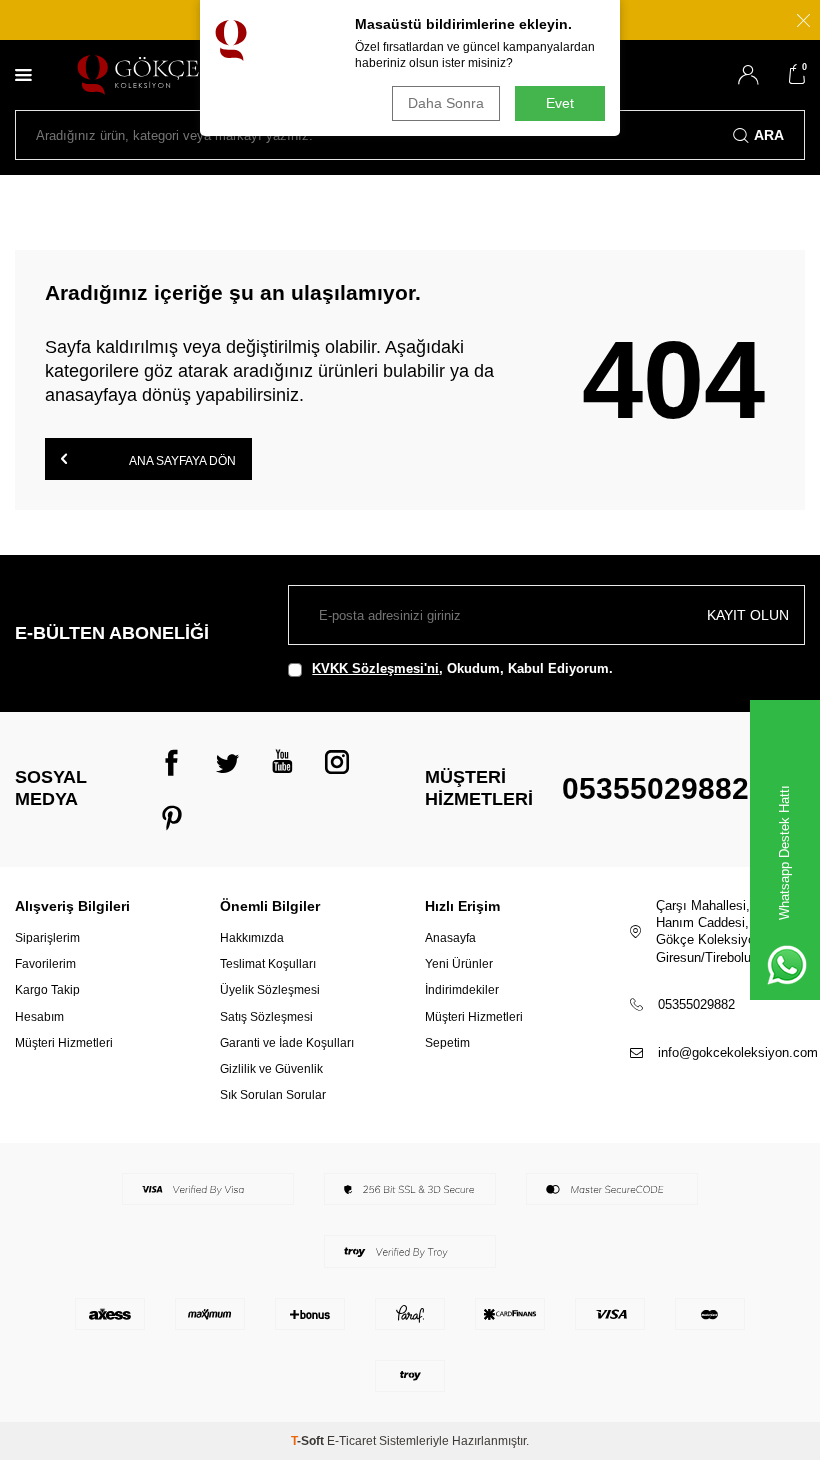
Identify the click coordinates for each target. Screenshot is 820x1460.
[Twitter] (227, 762)
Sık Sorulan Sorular (273, 1095)
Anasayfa (450, 938)
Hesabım (39, 1017)
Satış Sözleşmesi (266, 1017)
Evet (560, 103)
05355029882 (655, 788)
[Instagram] (337, 762)
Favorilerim (45, 964)
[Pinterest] (172, 817)
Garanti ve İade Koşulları (287, 1043)
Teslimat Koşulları (268, 964)
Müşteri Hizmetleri (64, 1043)
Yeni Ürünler (459, 964)
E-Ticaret (351, 1441)
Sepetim (447, 1043)
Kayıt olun (748, 615)
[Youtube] (282, 762)
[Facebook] (172, 762)
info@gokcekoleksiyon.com (738, 1052)
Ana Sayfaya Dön (181, 461)
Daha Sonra (446, 103)
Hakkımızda (252, 938)
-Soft (309, 1441)
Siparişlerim (47, 938)
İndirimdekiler (462, 990)
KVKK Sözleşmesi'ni (375, 668)
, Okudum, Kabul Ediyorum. (462, 668)
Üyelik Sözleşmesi (270, 990)
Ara (769, 135)
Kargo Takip (47, 990)
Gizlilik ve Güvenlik (271, 1069)
